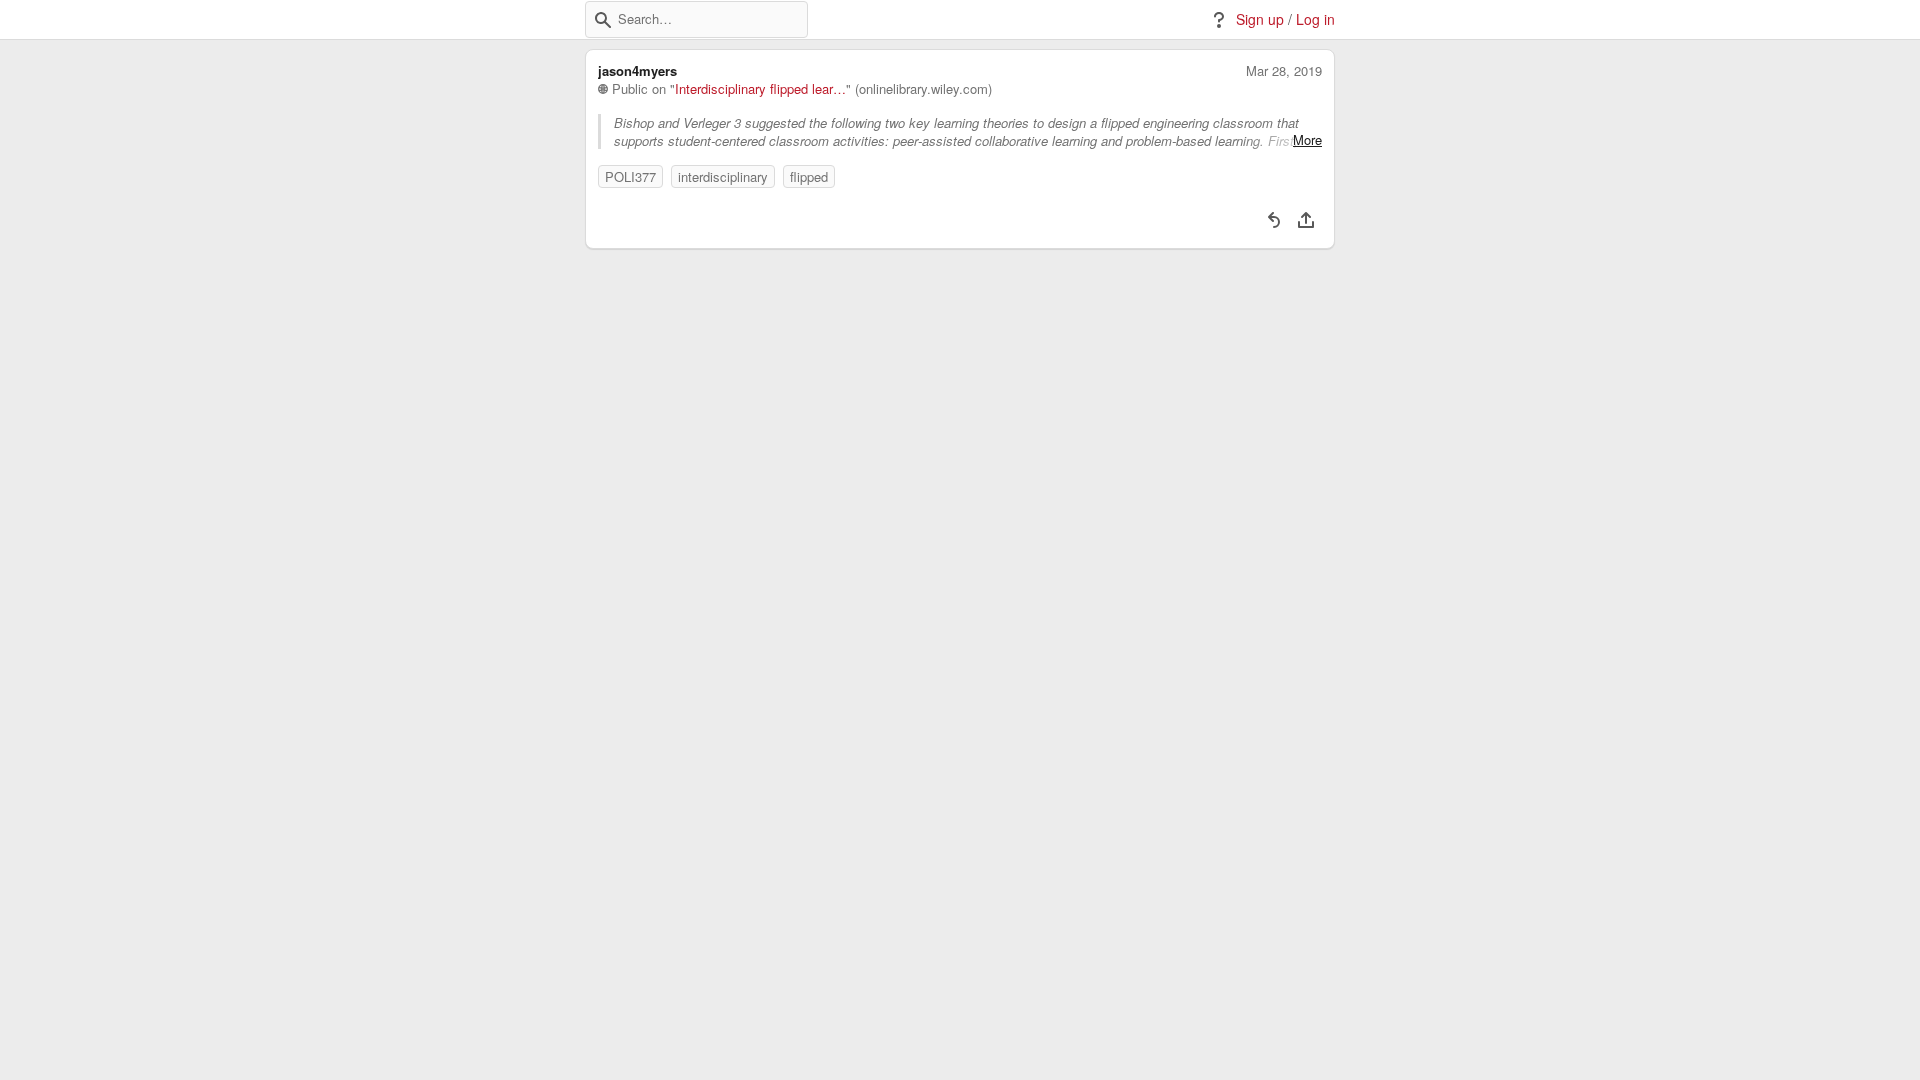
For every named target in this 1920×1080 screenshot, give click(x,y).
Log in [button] (1315, 19)
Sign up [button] (1260, 19)
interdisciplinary (723, 176)
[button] (603, 20)
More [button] (1307, 140)
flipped (809, 176)
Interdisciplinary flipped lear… (760, 89)
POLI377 (630, 176)
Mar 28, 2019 (1284, 71)
